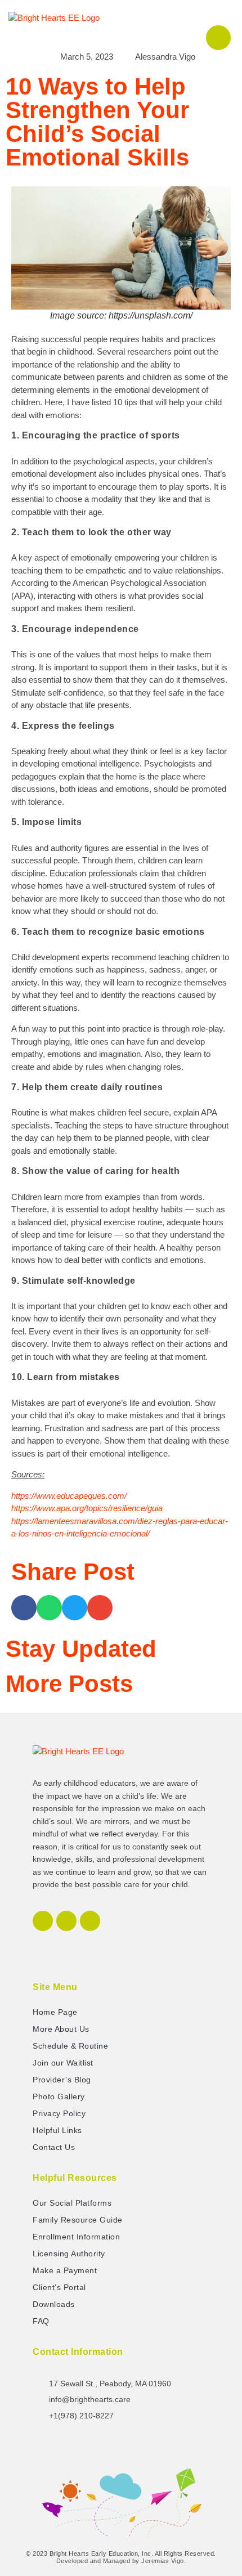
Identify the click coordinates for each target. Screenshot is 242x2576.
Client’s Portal (59, 2287)
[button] (191, 23)
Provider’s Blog (62, 2080)
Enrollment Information (76, 2237)
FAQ (41, 2321)
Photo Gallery (59, 2096)
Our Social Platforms (72, 2203)
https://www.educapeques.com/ (69, 1496)
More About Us (61, 2029)
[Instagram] (66, 1921)
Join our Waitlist (63, 2063)
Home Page (55, 2012)
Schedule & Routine (70, 2046)
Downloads (54, 2304)
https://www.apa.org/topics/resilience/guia (87, 1508)
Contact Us (54, 2147)
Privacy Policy (59, 2113)
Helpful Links (57, 2130)
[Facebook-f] (43, 1921)
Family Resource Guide (78, 2220)
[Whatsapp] (90, 1921)
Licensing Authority (69, 2254)
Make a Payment (65, 2270)
